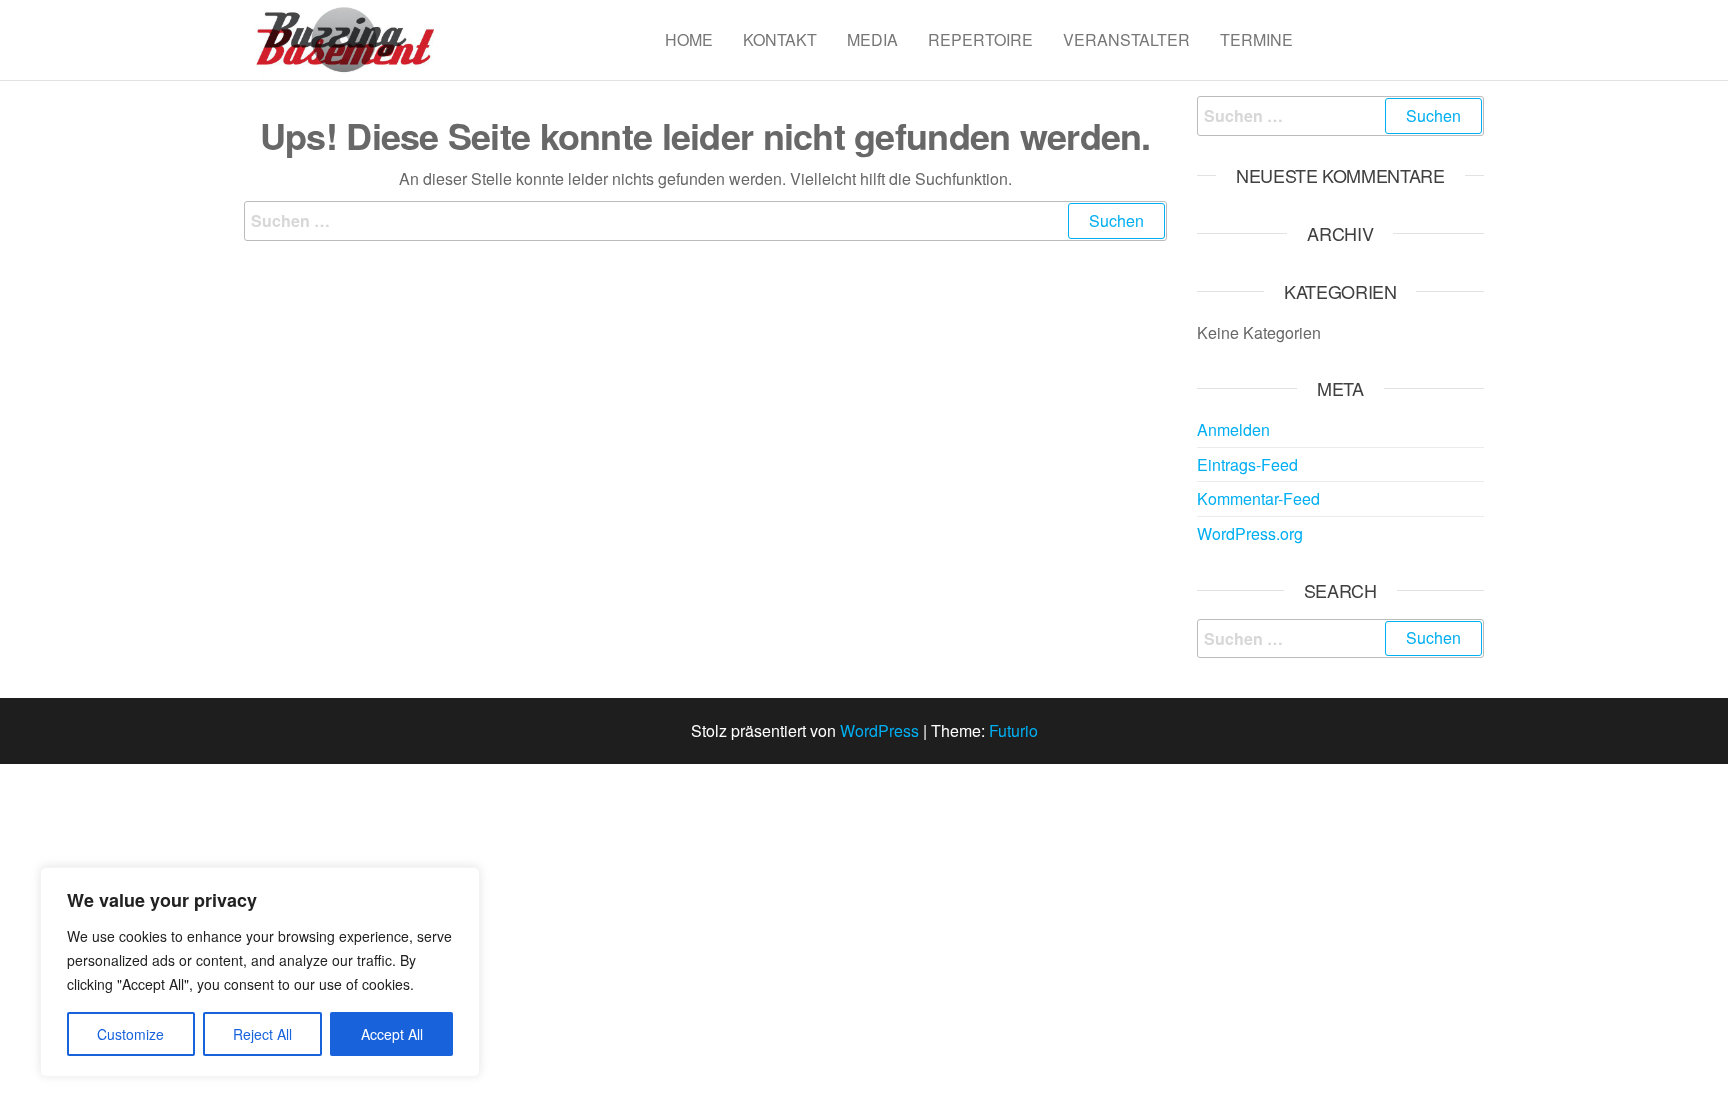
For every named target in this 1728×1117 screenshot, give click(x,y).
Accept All (392, 1034)
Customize (130, 1034)
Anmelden (1233, 429)
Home (689, 39)
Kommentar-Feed (1258, 498)
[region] (260, 972)
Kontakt (780, 39)
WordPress (879, 730)
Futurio (1013, 730)
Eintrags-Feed (1247, 464)
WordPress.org (1250, 533)
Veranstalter (1126, 39)
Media (872, 39)
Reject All (262, 1034)
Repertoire (980, 39)
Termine (1256, 39)
